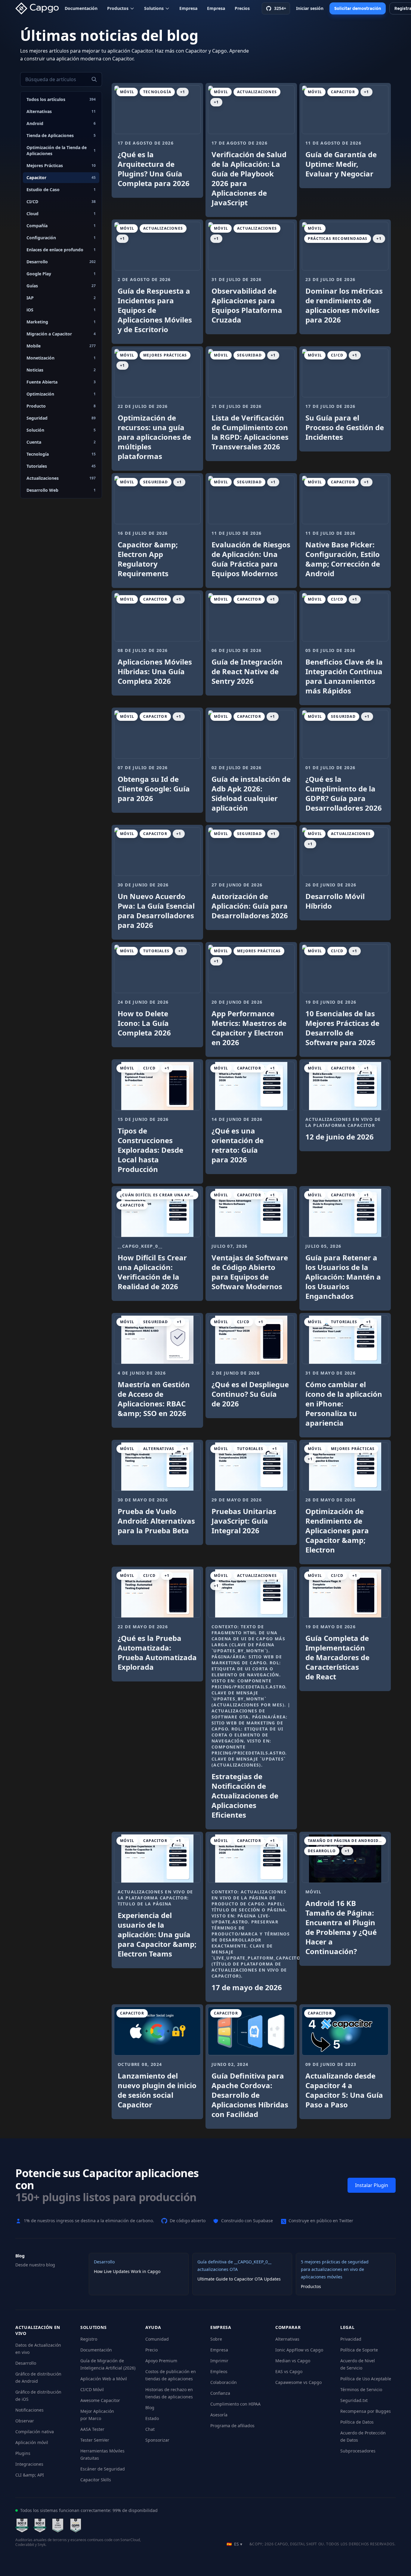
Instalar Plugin (372, 2185)
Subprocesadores (358, 2451)
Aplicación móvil (32, 2442)
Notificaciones (29, 2410)
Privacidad (351, 2339)
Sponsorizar (157, 2440)
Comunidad (157, 2339)
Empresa (188, 8)
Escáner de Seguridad (103, 2469)
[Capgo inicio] (39, 8)
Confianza (220, 2393)
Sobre (216, 2339)
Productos (118, 8)
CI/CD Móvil (92, 2389)
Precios (242, 8)
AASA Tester (92, 2429)
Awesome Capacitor (100, 2400)
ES (234, 2544)
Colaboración (224, 2382)
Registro (89, 2339)
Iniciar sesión (310, 8)
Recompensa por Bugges (366, 2411)
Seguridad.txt (354, 2400)
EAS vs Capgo (289, 2371)
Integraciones (29, 2464)
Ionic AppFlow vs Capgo (299, 2350)
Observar (25, 2421)
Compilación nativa (35, 2432)
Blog (150, 2408)
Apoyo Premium (161, 2361)
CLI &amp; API (30, 2475)
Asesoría (219, 2415)
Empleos (219, 2371)
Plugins (23, 2453)
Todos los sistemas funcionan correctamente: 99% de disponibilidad (89, 2510)
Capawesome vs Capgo (298, 2382)
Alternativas (287, 2339)
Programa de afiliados (232, 2426)
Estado (152, 2418)
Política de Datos (357, 2422)
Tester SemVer (95, 2440)
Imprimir (219, 2361)
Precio (151, 2350)
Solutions (154, 8)
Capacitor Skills (96, 2480)
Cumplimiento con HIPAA (235, 2404)
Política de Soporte (359, 2350)
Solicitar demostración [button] (358, 8)
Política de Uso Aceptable (366, 2379)
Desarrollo (26, 2363)
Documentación (81, 8)
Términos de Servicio (361, 2389)
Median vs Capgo (293, 2361)
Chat (150, 2429)
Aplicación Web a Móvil (104, 2379)
